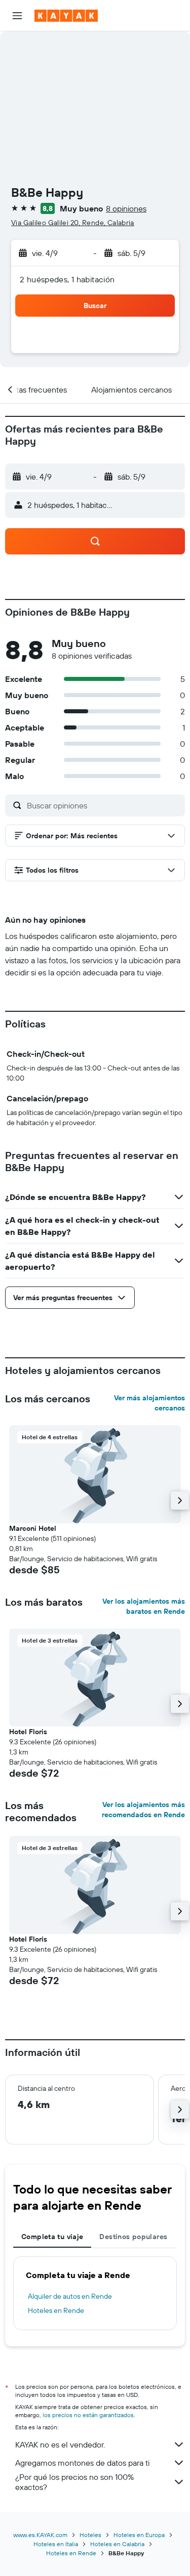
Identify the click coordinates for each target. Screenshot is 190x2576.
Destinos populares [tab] (133, 2237)
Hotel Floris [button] (28, 1732)
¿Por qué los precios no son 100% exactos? (74, 2482)
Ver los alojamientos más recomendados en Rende (143, 1810)
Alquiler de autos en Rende (70, 2296)
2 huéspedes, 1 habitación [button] (67, 279)
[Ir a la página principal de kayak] (66, 16)
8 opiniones (126, 208)
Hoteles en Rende (56, 2310)
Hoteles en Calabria (117, 2544)
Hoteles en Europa (139, 2535)
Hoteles (90, 2535)
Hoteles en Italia (56, 2544)
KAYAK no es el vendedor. (60, 2444)
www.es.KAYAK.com (40, 2535)
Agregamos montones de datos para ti (82, 2463)
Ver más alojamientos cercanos (149, 1403)
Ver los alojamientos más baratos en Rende (144, 1606)
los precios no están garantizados (88, 2415)
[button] (17, 16)
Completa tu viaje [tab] (52, 2237)
